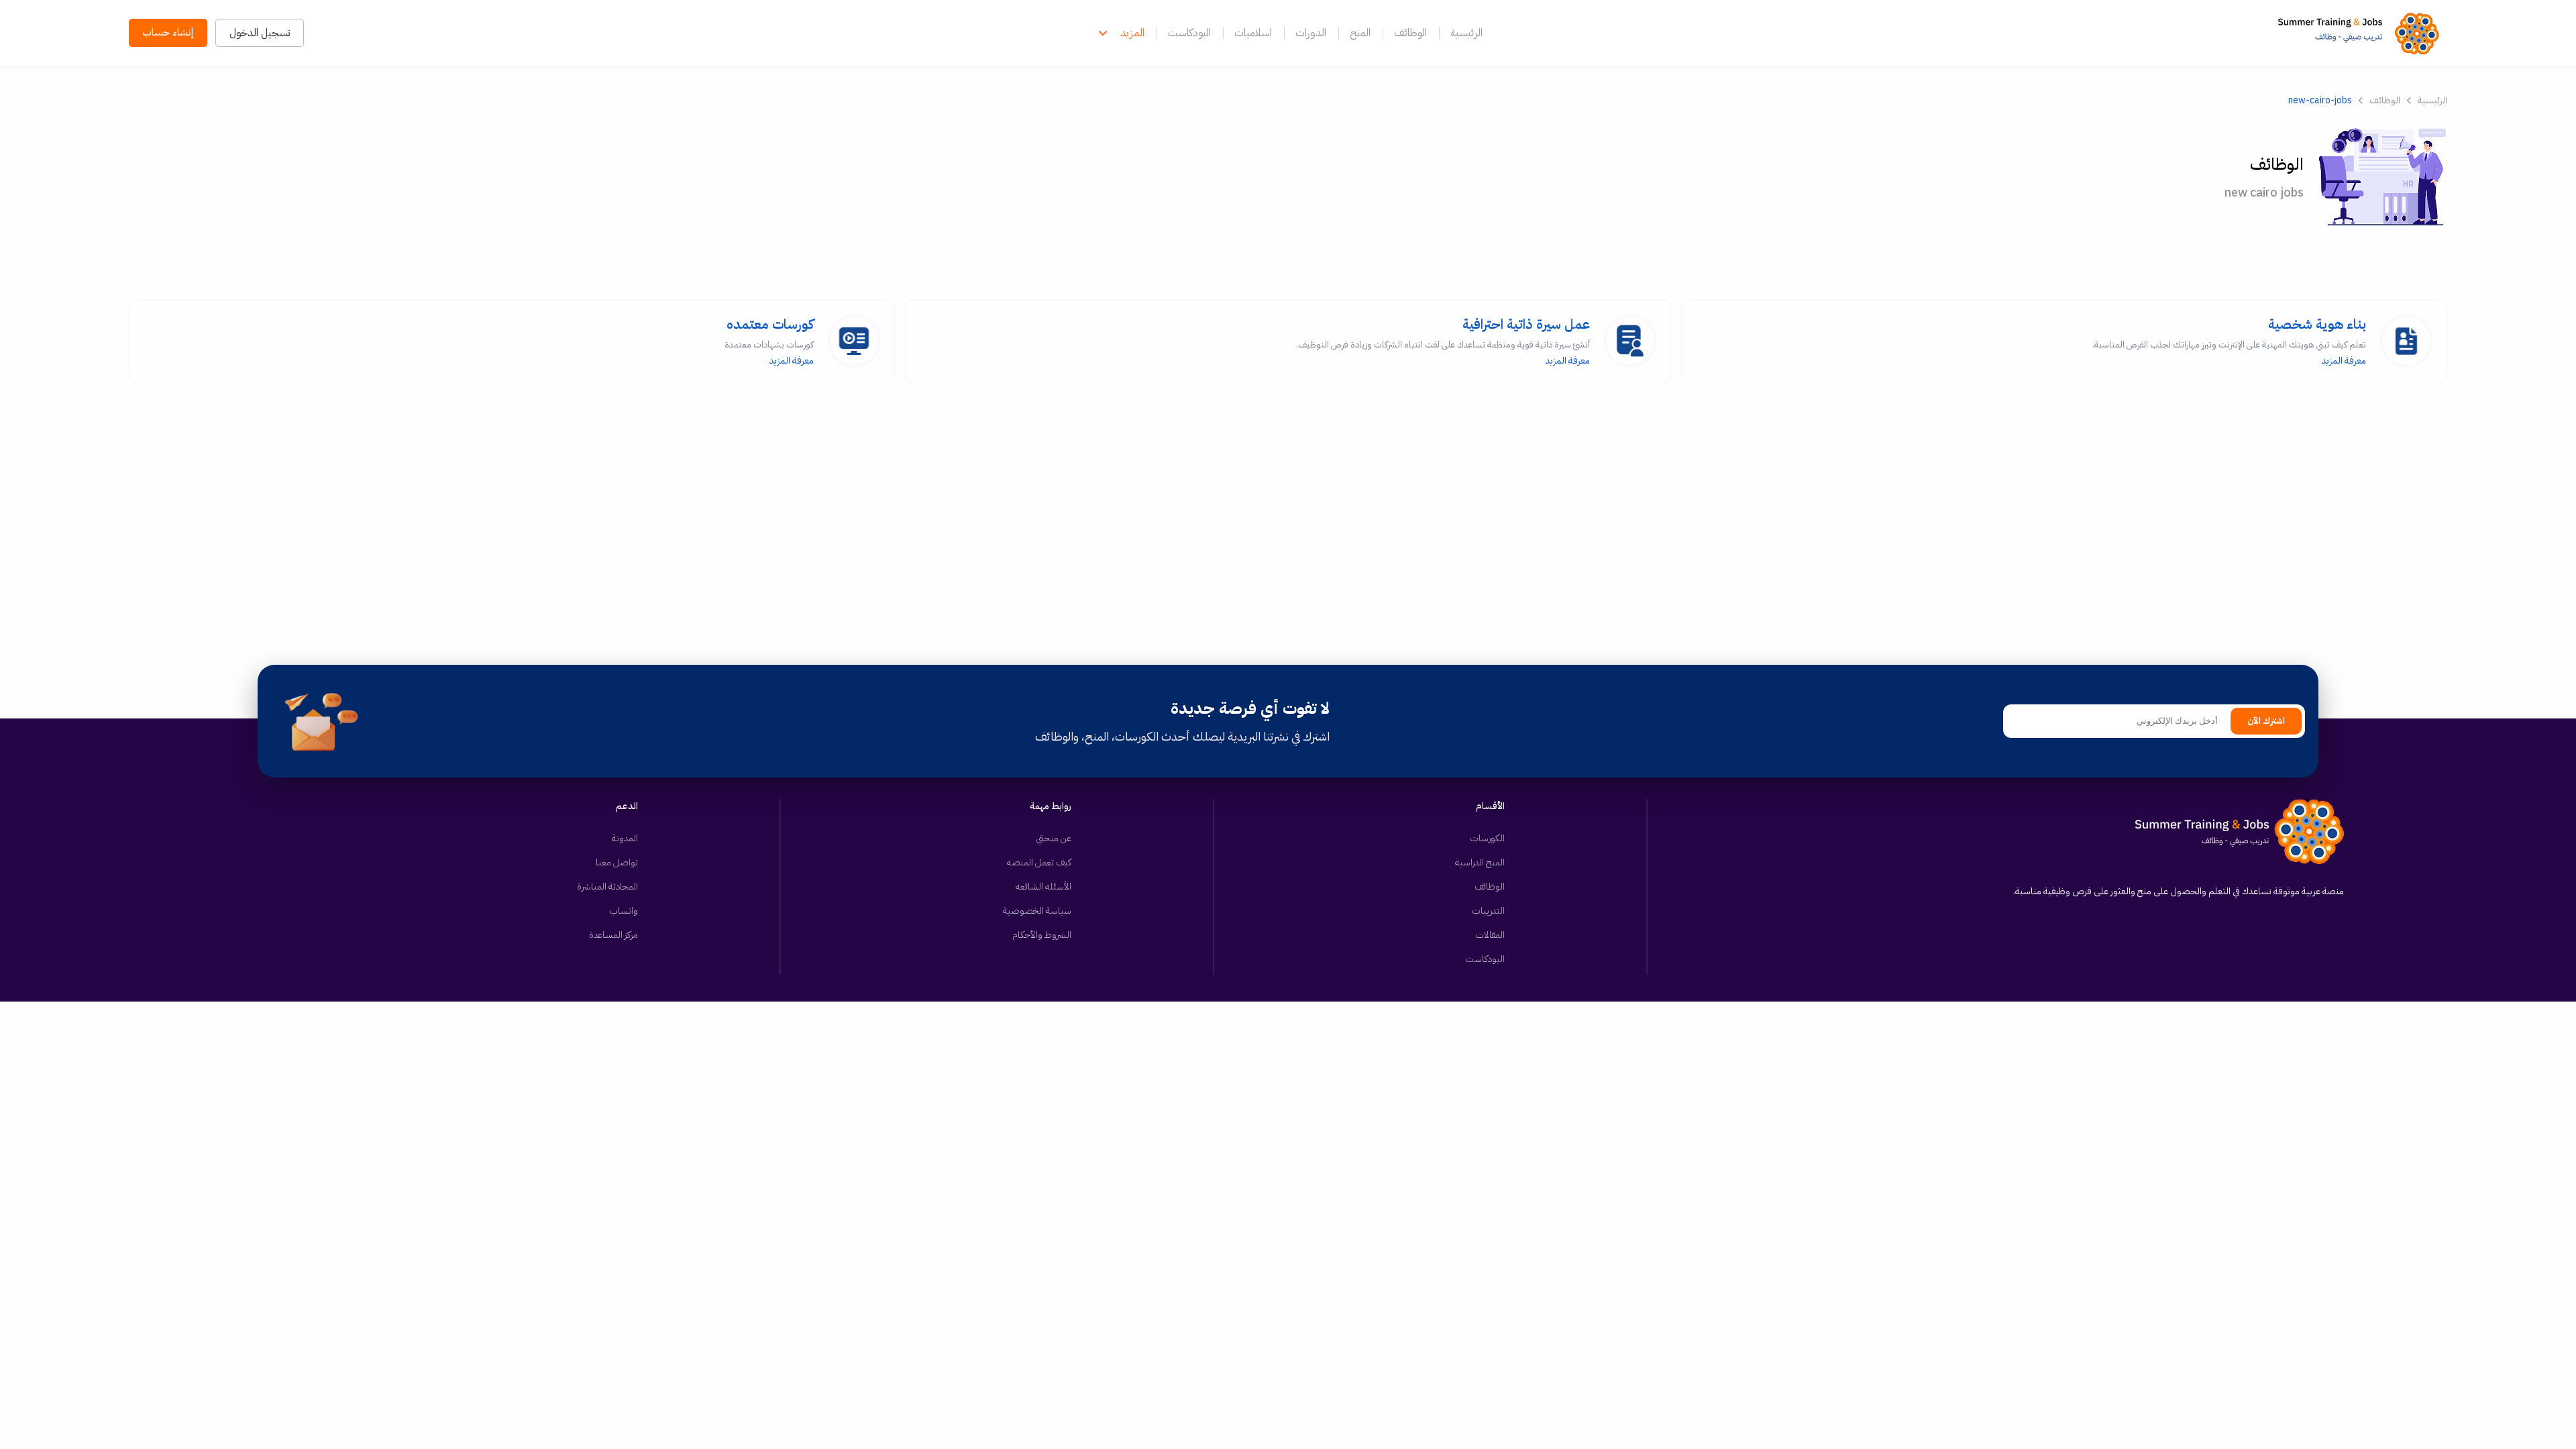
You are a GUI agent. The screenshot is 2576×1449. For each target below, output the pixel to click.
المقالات (1490, 935)
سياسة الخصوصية (1037, 911)
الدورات (1311, 33)
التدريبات (1488, 911)
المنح (1360, 33)
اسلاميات (1253, 33)
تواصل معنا (617, 862)
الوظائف (1410, 33)
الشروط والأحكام (1042, 935)
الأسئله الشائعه (1043, 887)
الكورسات (1487, 838)
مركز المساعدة (613, 935)
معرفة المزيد (2229, 341)
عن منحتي (1054, 838)
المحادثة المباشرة (607, 887)
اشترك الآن (2266, 721)
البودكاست (1189, 33)
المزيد (1132, 33)
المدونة (625, 838)
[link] (2362, 33)
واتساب (624, 911)
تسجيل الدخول (260, 33)
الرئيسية (1466, 33)
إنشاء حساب (168, 32)
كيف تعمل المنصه (1039, 862)
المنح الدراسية (1480, 862)
